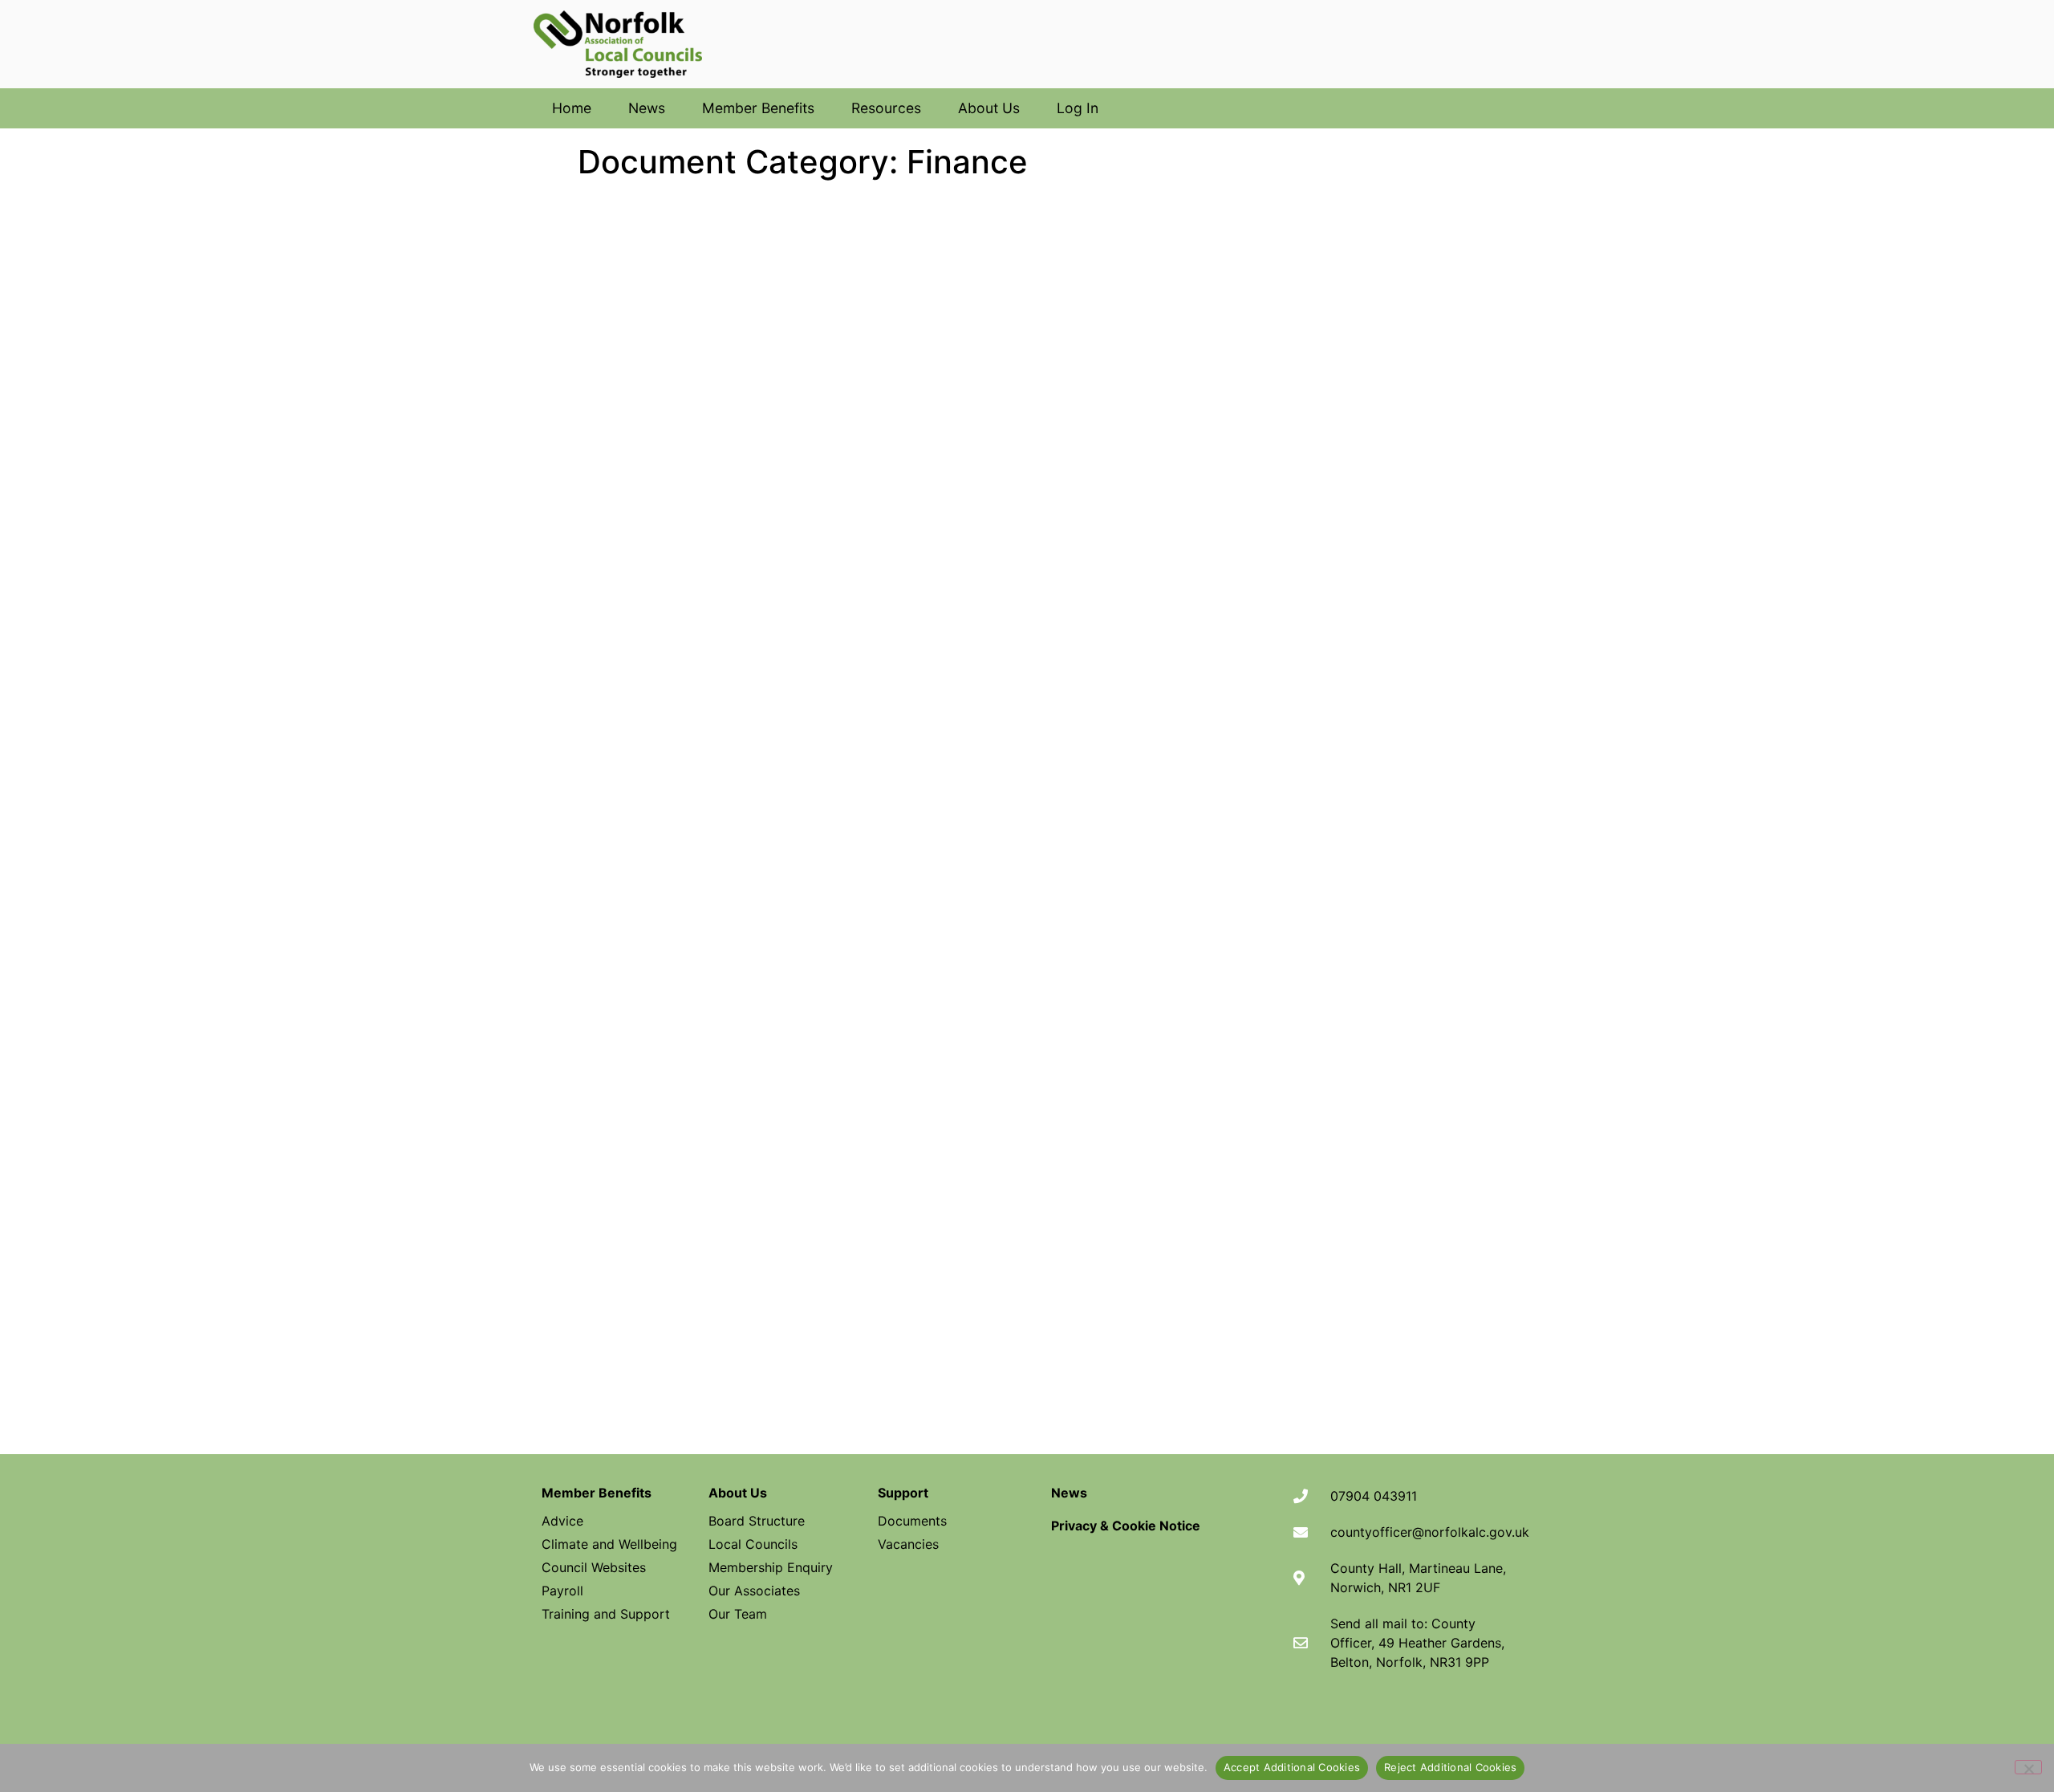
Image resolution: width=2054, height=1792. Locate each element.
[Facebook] (1351, 1720)
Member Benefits (758, 108)
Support (903, 1493)
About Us (989, 108)
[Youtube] (1402, 1720)
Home (572, 108)
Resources (886, 108)
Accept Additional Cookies (1292, 1767)
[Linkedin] (1454, 1720)
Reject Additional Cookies (1450, 1767)
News (647, 108)
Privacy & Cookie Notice (1126, 1526)
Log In (1078, 108)
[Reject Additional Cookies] (2028, 1767)
